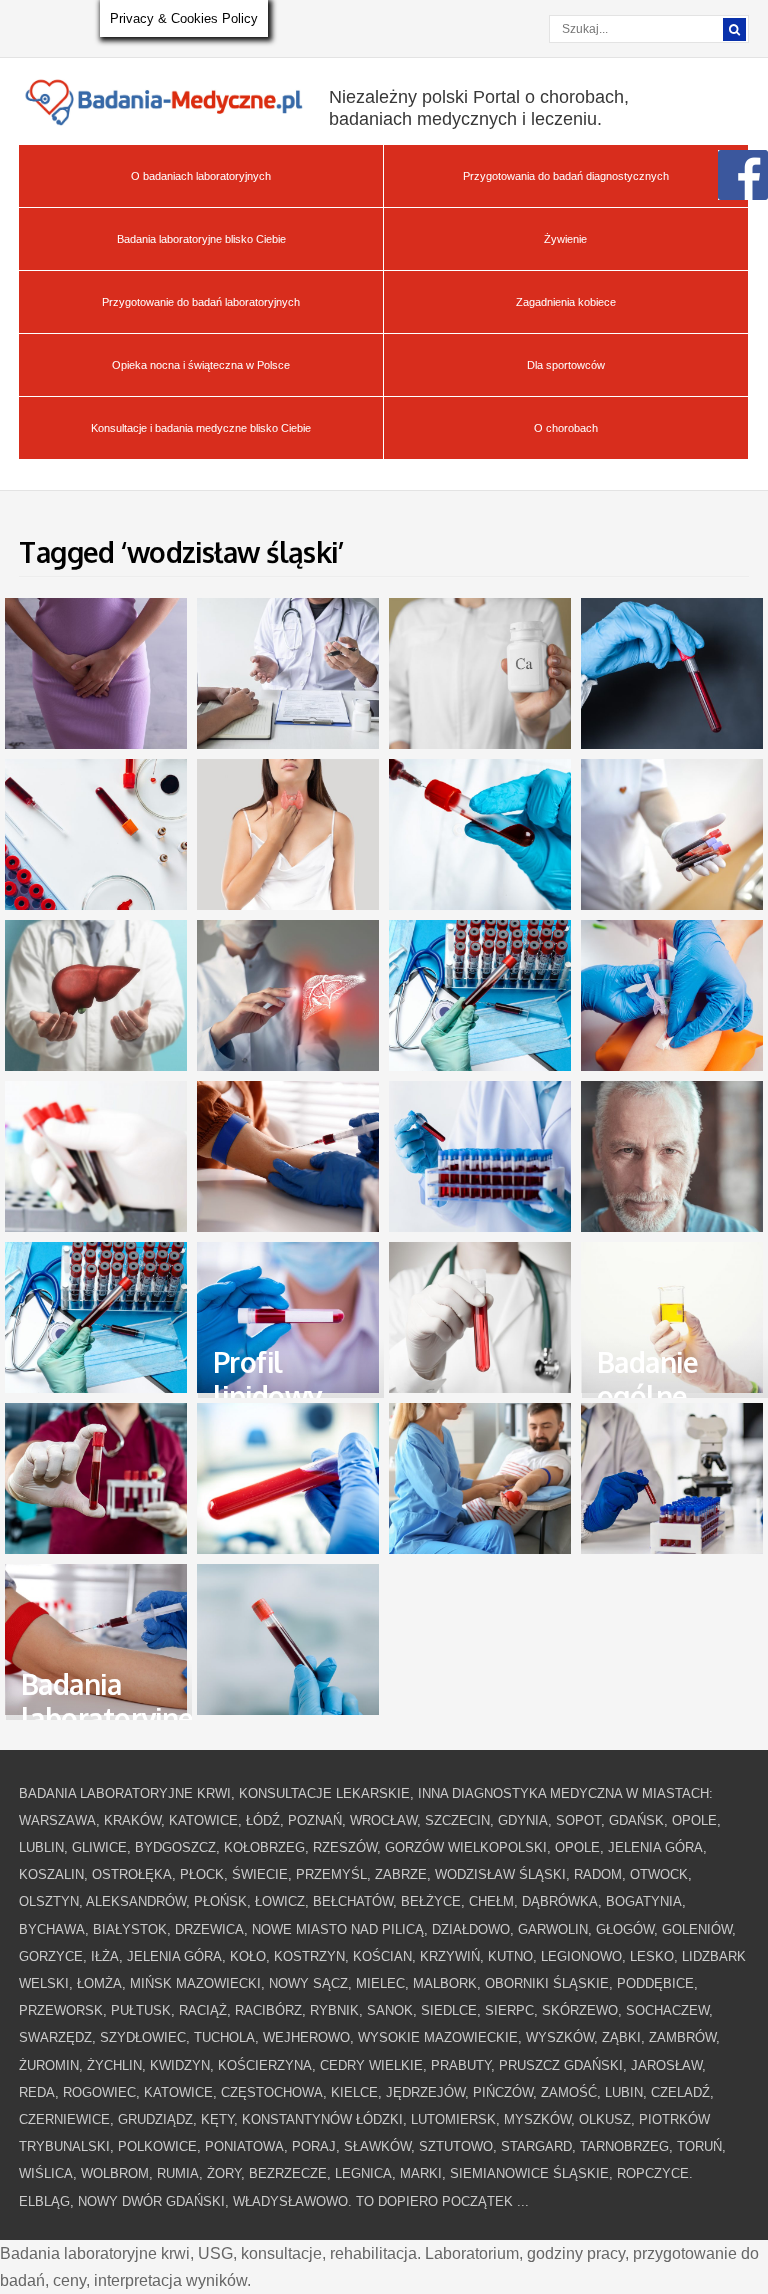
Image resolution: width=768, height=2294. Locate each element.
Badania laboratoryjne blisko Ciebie (201, 239)
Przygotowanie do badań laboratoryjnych (201, 302)
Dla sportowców (566, 365)
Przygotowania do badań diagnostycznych (566, 176)
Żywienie (565, 239)
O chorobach (566, 428)
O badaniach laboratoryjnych (201, 176)
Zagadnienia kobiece (566, 302)
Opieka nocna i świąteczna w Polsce (201, 365)
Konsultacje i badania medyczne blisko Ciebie (201, 428)
